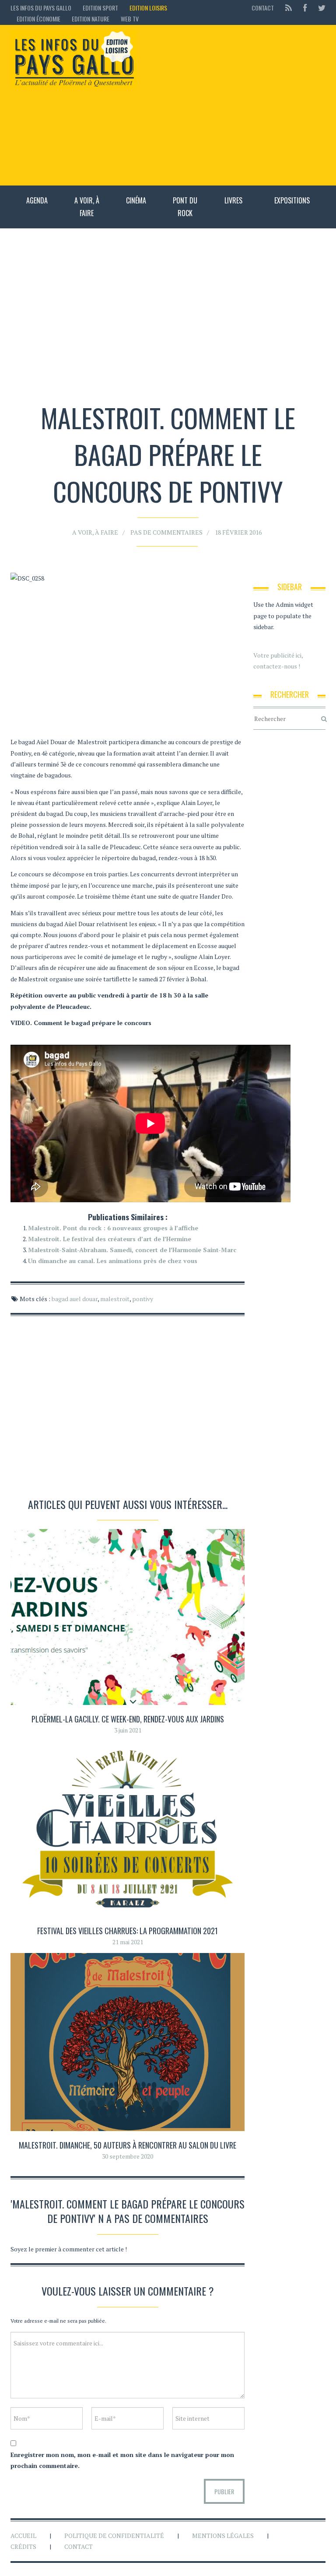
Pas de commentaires (166, 532)
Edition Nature (91, 19)
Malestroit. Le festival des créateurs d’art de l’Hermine (110, 1239)
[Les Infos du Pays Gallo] (73, 59)
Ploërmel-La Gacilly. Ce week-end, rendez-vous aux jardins (128, 1719)
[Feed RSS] (289, 8)
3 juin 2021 (128, 1730)
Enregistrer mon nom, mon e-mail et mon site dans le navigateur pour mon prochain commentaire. (122, 2460)
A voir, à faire (87, 207)
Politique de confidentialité (114, 2536)
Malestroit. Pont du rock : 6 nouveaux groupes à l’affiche (113, 1228)
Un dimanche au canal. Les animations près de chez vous (113, 1261)
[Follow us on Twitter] (319, 8)
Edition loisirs (148, 8)
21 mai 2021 (128, 1942)
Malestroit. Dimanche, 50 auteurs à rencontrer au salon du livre (128, 2145)
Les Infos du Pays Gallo (41, 8)
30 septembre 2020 (128, 2156)
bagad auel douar (75, 1299)
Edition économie (38, 19)
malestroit (115, 1299)
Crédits (23, 2546)
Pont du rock (185, 207)
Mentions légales (223, 2536)
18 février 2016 (238, 532)
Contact (263, 8)
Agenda (37, 200)
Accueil (23, 2536)
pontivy (143, 1299)
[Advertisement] (235, 105)
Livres (233, 200)
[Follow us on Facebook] (305, 8)
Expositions (292, 200)
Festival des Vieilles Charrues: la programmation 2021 (128, 1931)
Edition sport (100, 8)
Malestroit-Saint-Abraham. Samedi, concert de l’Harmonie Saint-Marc (132, 1250)
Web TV (130, 19)
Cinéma (136, 200)
